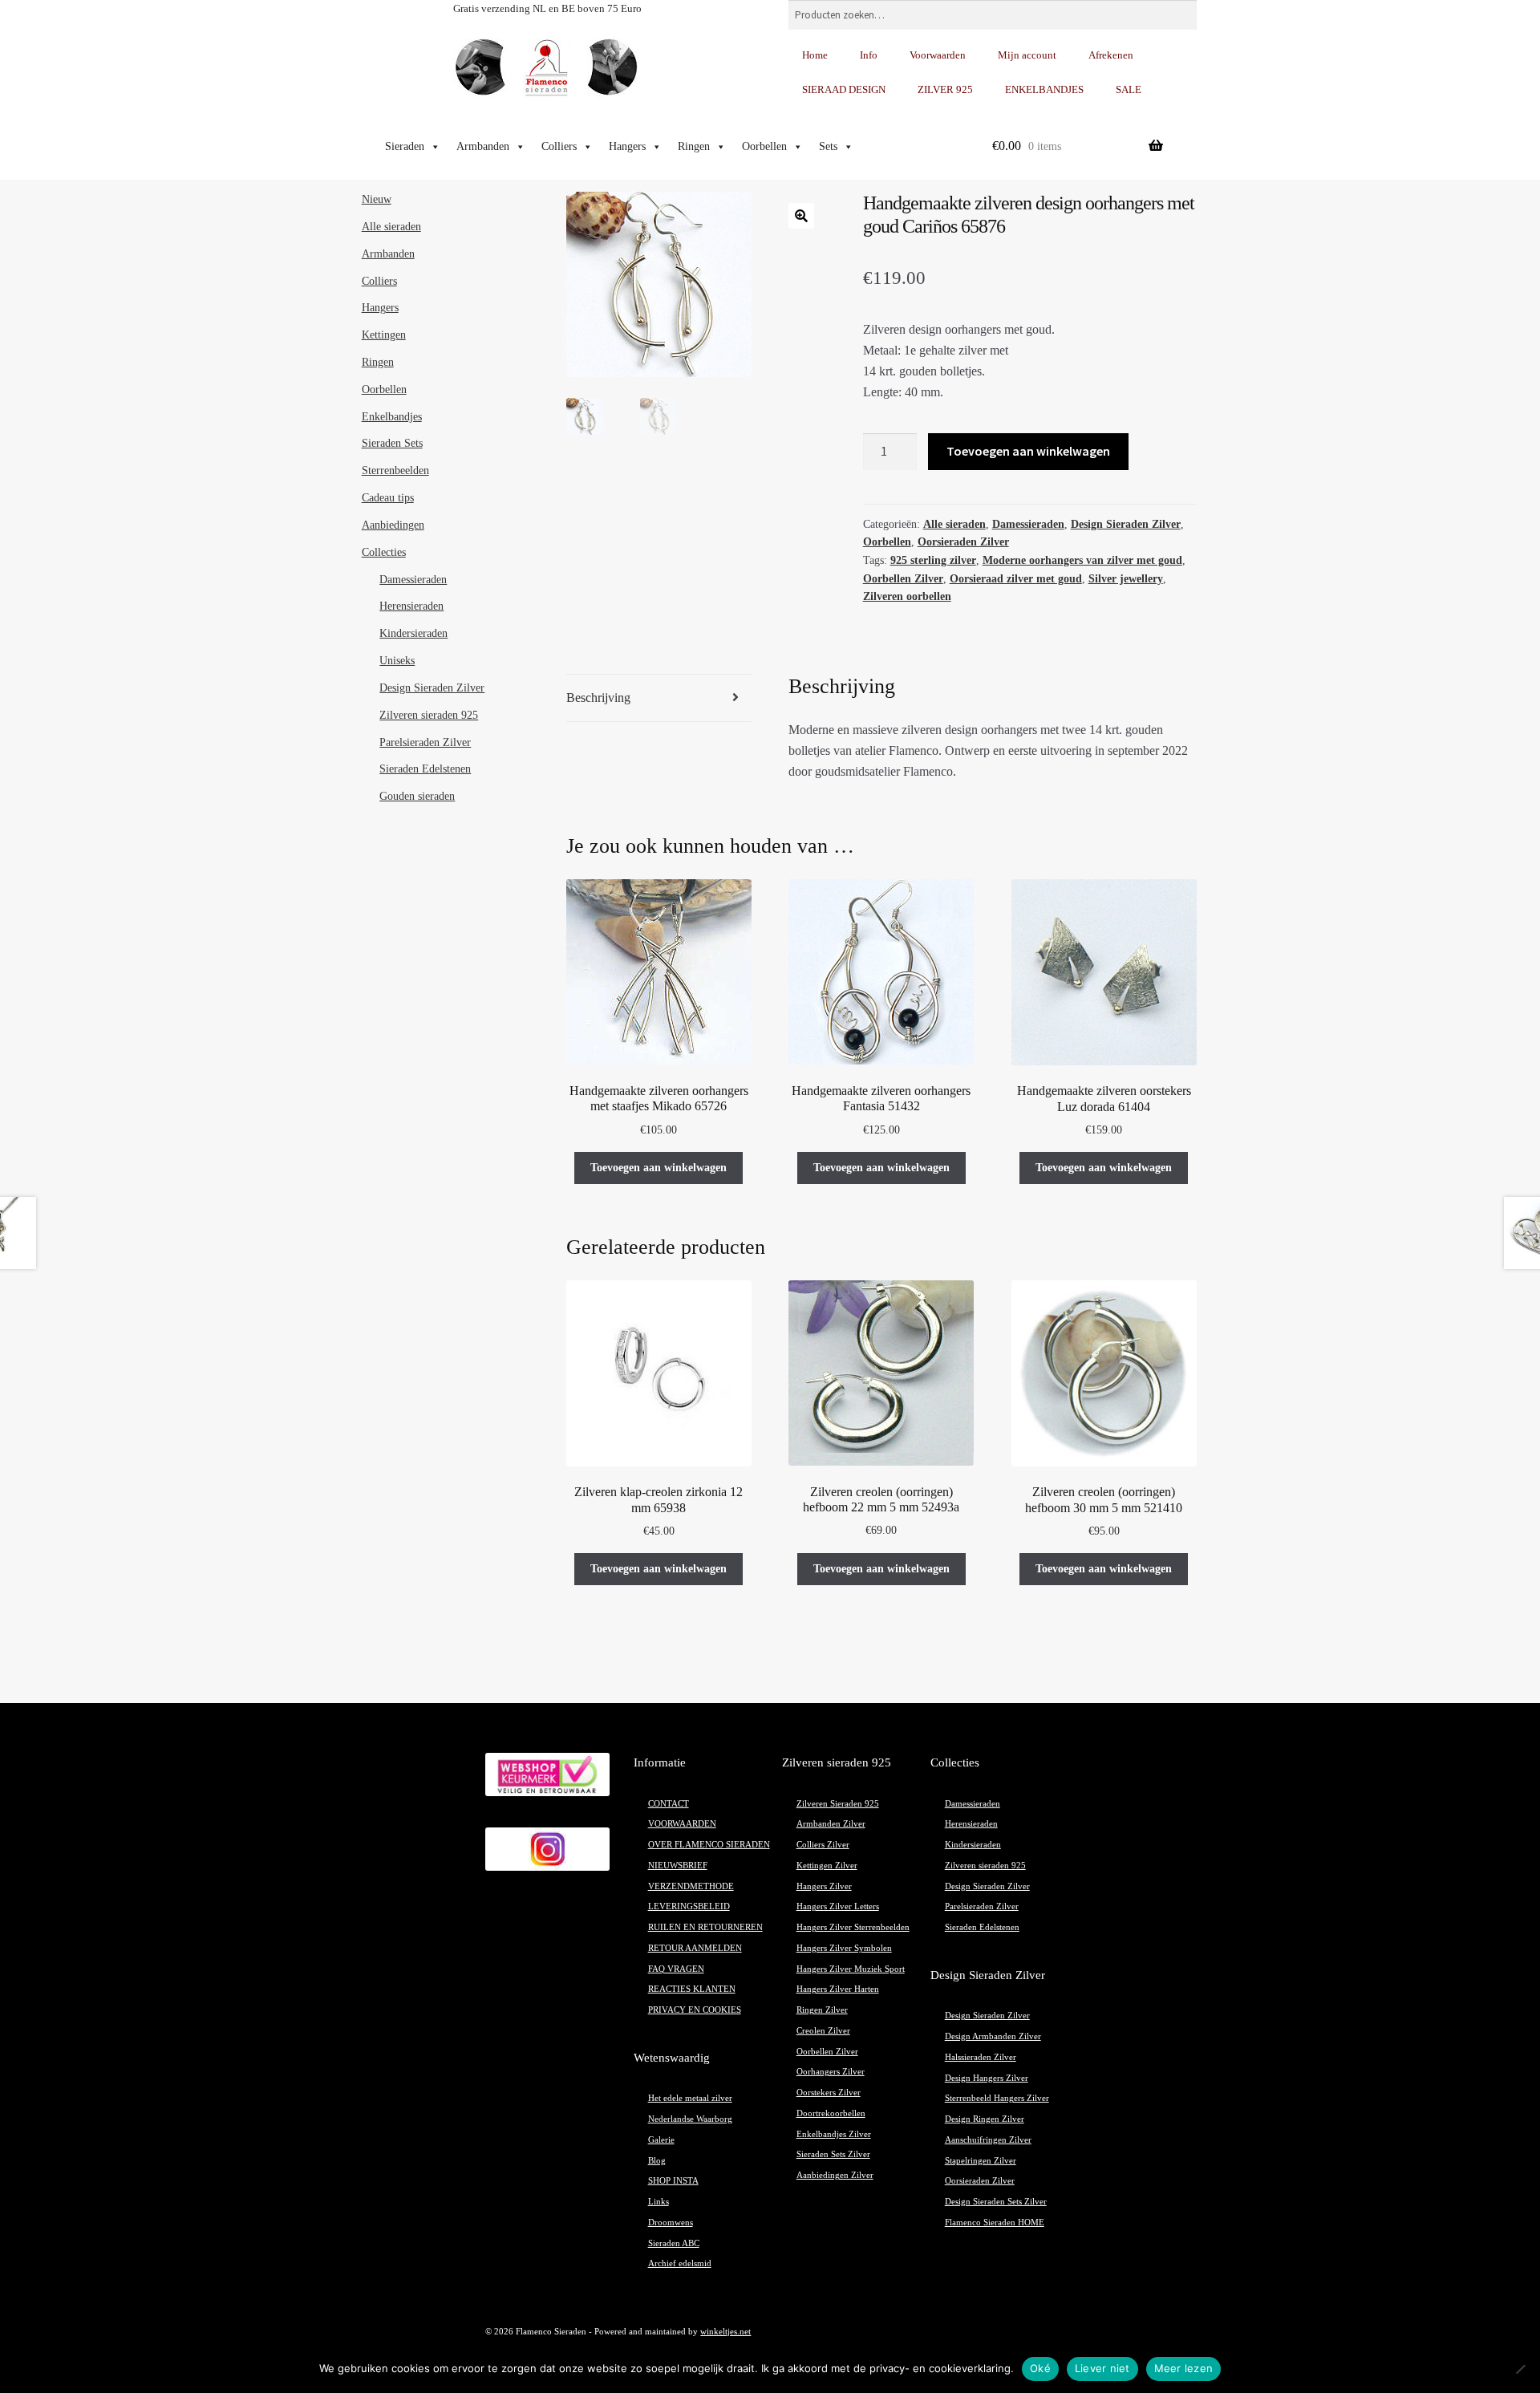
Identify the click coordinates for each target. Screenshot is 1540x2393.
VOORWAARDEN (682, 1824)
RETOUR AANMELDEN (695, 1948)
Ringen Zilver (822, 2010)
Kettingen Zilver (827, 1866)
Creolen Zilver (823, 2031)
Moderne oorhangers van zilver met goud (1082, 560)
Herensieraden (411, 606)
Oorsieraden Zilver (963, 542)
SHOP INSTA (673, 2181)
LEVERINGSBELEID (689, 1906)
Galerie (661, 2140)
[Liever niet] (1520, 2369)
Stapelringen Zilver (981, 2161)
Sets (828, 146)
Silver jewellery (1126, 579)
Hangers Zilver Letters (838, 1906)
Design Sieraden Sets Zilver (996, 2202)
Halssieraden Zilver (981, 2057)
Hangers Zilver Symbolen (844, 1948)
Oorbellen (764, 146)
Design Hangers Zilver (987, 2078)
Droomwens (671, 2223)
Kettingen (384, 335)
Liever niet (1102, 2368)
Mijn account (1027, 55)
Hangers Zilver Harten (838, 1989)
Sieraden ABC (674, 2243)
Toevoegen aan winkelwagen (1028, 451)
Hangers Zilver (824, 1886)
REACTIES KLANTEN (692, 1989)
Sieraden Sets (392, 443)
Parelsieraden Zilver (425, 742)
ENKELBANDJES (1044, 89)
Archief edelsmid (680, 2263)
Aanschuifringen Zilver (988, 2140)
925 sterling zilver (933, 560)
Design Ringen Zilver (985, 2119)
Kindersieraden (413, 633)
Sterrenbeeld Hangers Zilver (997, 2098)
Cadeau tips (388, 498)
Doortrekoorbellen (831, 2113)
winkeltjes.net (725, 2332)
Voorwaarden (938, 55)
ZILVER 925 (945, 89)
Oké (1040, 2368)
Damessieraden (1028, 524)
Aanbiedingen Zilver (835, 2175)
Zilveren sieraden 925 (429, 715)
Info (869, 55)
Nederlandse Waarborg (690, 2119)
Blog (657, 2161)
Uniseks (397, 661)
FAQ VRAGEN (676, 1969)
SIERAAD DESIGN (844, 89)
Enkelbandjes (392, 417)
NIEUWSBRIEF (678, 1866)
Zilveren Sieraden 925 (838, 1804)
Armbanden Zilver (831, 1824)
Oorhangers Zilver (831, 2072)
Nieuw (377, 199)
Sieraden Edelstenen (425, 769)
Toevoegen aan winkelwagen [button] (659, 1168)
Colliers (559, 146)
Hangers (627, 146)
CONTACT (669, 1804)
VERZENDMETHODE (691, 1886)
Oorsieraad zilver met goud (1016, 579)
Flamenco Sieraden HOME (995, 2223)
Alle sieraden (954, 524)
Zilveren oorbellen (907, 596)
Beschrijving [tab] (598, 698)
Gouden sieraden (417, 796)
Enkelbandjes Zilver (834, 2134)
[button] (801, 216)
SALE (1129, 89)
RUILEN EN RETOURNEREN (705, 1927)
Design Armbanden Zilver (993, 2036)
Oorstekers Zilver (829, 2093)
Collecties (384, 552)
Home (815, 55)
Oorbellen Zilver (903, 579)
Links (659, 2202)
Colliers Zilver (823, 1845)
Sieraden (405, 146)
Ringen (694, 146)
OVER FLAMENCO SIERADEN (709, 1845)
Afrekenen (1111, 55)
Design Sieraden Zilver (1126, 524)
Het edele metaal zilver (690, 2098)
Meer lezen (1184, 2368)
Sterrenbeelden (395, 470)
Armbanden (483, 146)
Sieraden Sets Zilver (833, 2154)
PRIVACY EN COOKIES (695, 2010)
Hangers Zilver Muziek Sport (851, 1969)
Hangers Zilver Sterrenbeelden (853, 1927)
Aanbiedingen (393, 525)
